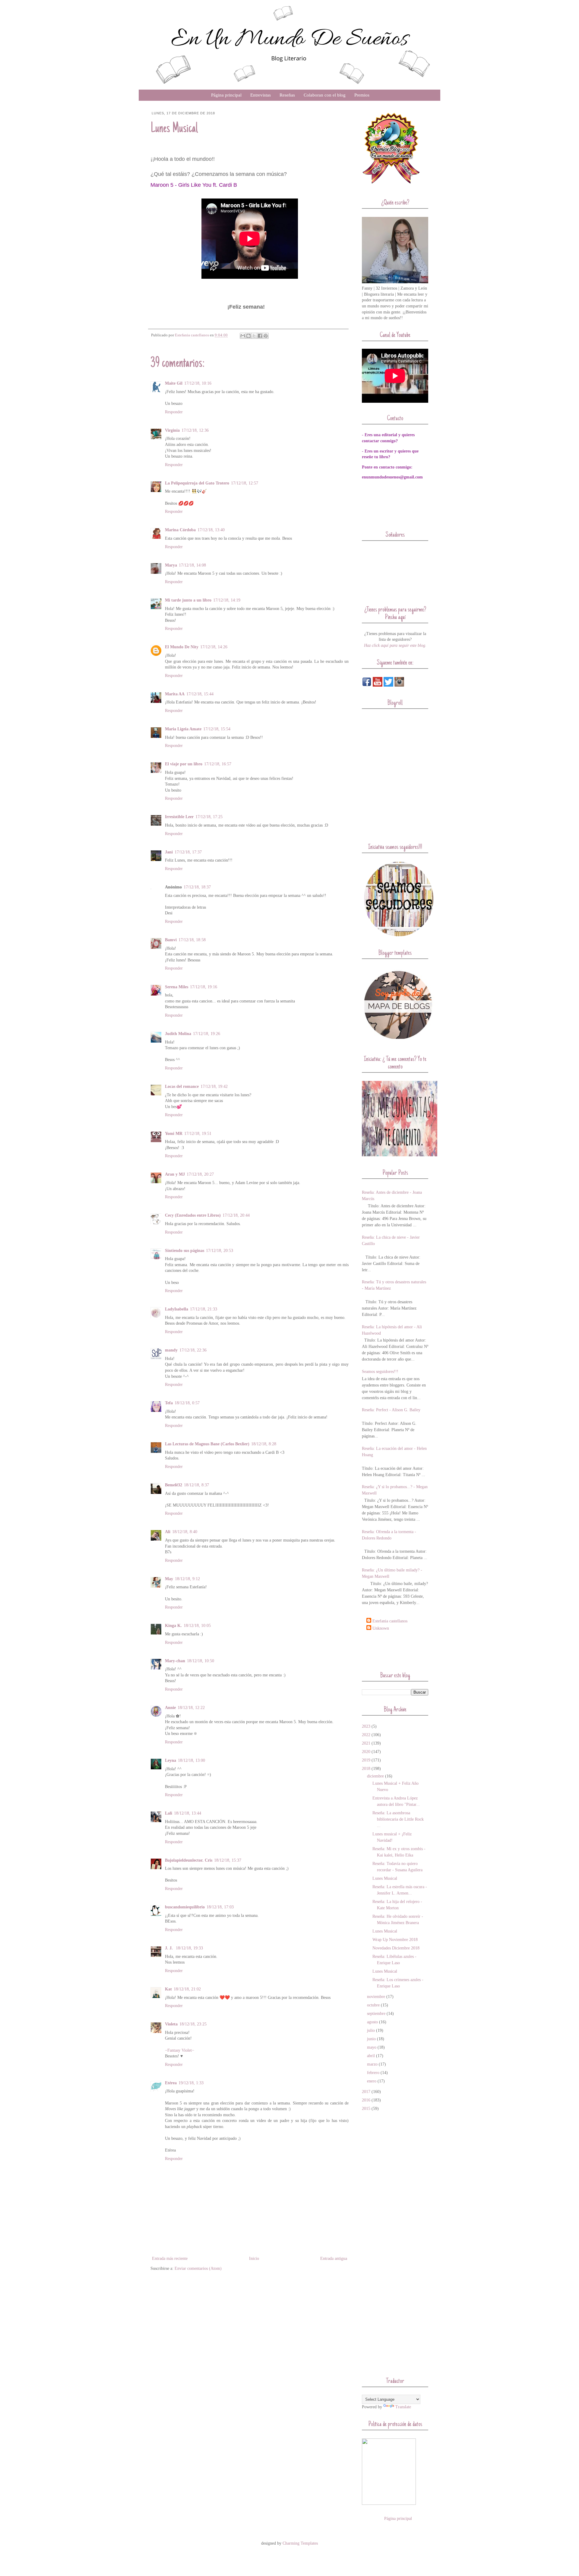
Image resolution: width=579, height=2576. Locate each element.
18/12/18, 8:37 (196, 1485)
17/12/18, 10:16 (198, 383)
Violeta (171, 2024)
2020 (366, 1752)
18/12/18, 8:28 (264, 1444)
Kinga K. (173, 1626)
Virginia (172, 430)
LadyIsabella (177, 1309)
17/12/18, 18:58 (192, 940)
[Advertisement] (397, 1651)
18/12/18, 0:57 (187, 1403)
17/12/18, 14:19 (227, 600)
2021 (366, 1743)
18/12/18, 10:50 (201, 1661)
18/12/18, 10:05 (197, 1626)
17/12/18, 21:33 (204, 1309)
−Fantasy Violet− (180, 2050)
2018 (366, 1769)
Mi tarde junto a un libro (188, 600)
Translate (403, 2407)
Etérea (171, 2083)
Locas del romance (182, 1086)
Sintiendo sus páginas (185, 1251)
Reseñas (287, 95)
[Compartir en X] (254, 336)
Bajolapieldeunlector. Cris (189, 1860)
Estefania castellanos (390, 1621)
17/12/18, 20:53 (220, 1251)
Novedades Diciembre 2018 (396, 1948)
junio (371, 2039)
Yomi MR (174, 1134)
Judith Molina (178, 1034)
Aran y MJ (175, 1174)
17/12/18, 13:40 (211, 530)
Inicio (254, 2258)
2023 (366, 1726)
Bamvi (171, 940)
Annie (170, 1708)
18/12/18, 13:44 (188, 1813)
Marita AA (175, 694)
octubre (373, 2005)
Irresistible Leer (179, 817)
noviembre (376, 1997)
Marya (171, 565)
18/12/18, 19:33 (189, 1948)
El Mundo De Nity (182, 647)
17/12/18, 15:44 (200, 694)
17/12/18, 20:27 (200, 1174)
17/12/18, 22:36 (193, 1350)
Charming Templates (300, 2543)
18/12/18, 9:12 (187, 1579)
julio (371, 2030)
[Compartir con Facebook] (260, 336)
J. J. (169, 1948)
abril (371, 2056)
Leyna (171, 1760)
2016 (366, 2100)
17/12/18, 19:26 (207, 1034)
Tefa (169, 1403)
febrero (373, 2073)
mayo (372, 2047)
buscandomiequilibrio (185, 1907)
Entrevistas (261, 95)
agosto (372, 2022)
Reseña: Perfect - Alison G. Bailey (391, 1410)
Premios (362, 95)
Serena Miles (177, 987)
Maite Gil (174, 383)
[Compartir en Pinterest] (266, 336)
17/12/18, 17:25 (209, 817)
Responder (174, 412)
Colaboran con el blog (325, 95)
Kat (168, 1989)
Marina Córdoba (180, 530)
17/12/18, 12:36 (195, 430)
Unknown (381, 1628)
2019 (366, 1760)
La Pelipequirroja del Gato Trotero (197, 483)
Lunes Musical (385, 1878)
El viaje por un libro (184, 764)
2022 (366, 1735)
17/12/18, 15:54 (217, 729)
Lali (169, 1813)
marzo (372, 2064)
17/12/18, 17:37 (188, 852)
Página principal (226, 95)
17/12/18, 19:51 (198, 1134)
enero (372, 2081)
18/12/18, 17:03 (220, 1907)
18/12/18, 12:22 (191, 1708)
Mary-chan (175, 1661)
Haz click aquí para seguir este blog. (395, 645)
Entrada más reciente (170, 2258)
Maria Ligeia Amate (183, 729)
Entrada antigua (334, 2258)
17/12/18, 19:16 (204, 987)
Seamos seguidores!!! (380, 1372)
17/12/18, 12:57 (245, 483)
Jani (169, 852)
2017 (366, 2092)
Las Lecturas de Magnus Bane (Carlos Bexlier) (207, 1444)
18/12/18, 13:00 (191, 1760)
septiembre (376, 2014)
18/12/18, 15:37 (228, 1860)
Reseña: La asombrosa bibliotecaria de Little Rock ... (398, 1819)
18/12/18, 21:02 (187, 1989)
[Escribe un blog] (248, 336)
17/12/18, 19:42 (214, 1086)
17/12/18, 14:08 (192, 565)
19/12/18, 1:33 (191, 2083)
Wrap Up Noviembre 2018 (395, 1940)
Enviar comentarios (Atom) (198, 2268)
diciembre (375, 1776)
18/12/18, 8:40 (185, 1532)
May (169, 1579)
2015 (366, 2109)
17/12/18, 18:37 (197, 887)
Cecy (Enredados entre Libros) (193, 1215)
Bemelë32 (174, 1485)
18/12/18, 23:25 (193, 2024)
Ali (168, 1532)
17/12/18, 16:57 (218, 764)
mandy (171, 1350)
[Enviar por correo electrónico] (243, 336)
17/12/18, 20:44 (236, 1215)
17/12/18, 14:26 (214, 647)
